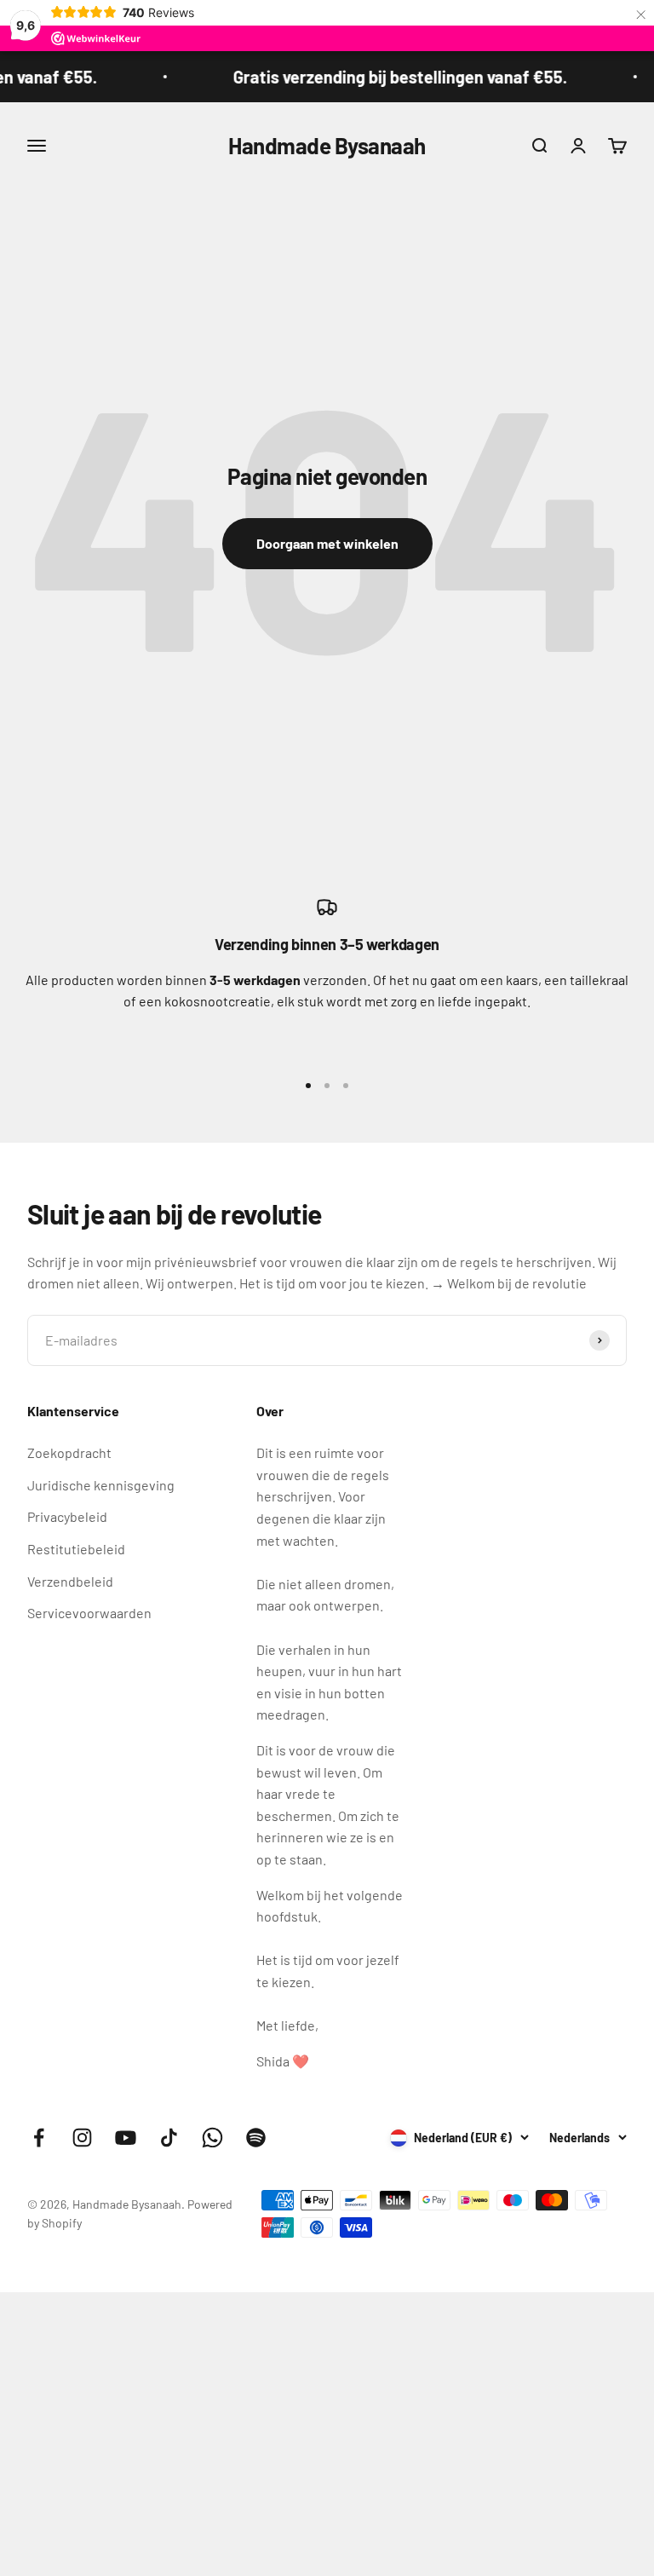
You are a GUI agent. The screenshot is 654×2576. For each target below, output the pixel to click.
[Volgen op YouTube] (126, 2138)
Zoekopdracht (69, 1452)
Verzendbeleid (70, 1581)
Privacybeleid (67, 1516)
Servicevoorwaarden (89, 1613)
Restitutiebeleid (76, 1549)
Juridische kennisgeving (101, 1485)
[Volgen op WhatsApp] (212, 2138)
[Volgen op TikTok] (169, 2138)
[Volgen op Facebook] (39, 2138)
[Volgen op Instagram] (82, 2138)
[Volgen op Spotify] (256, 2138)
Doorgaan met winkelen (327, 543)
